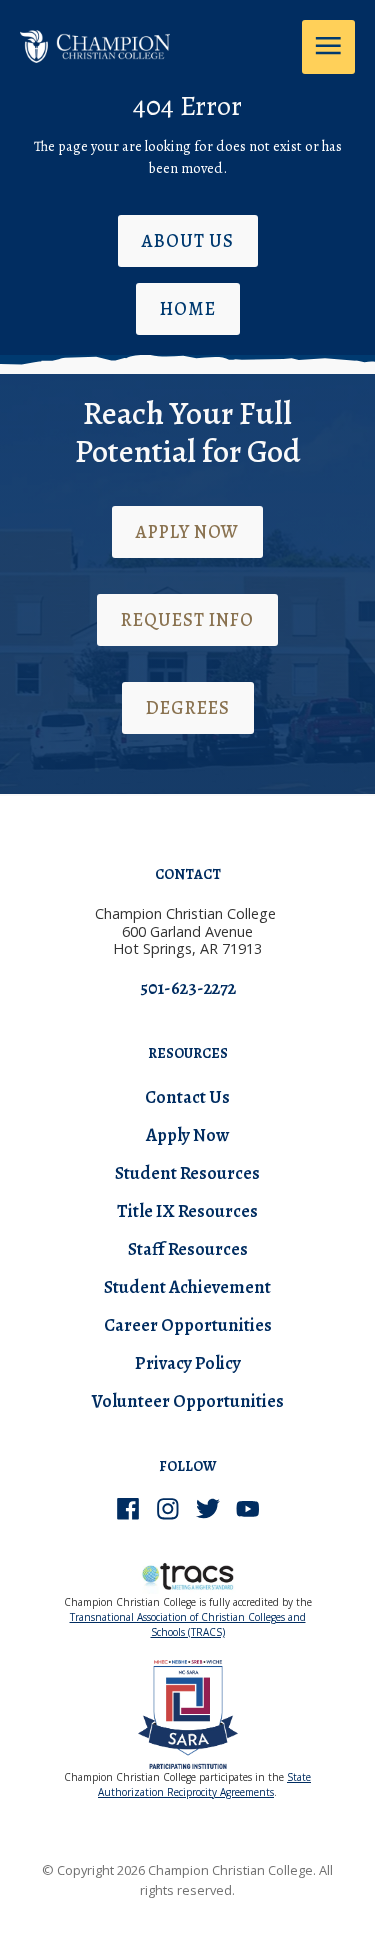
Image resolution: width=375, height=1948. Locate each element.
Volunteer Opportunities (188, 1401)
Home (188, 309)
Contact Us (187, 1097)
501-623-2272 (188, 988)
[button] (328, 47)
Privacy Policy (188, 1363)
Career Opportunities (188, 1325)
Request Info (187, 620)
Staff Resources (188, 1249)
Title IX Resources (187, 1211)
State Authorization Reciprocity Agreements (204, 1784)
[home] (95, 41)
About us (188, 241)
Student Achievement (187, 1287)
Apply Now (187, 532)
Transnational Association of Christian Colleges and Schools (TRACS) (188, 1624)
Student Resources (187, 1173)
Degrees (188, 708)
